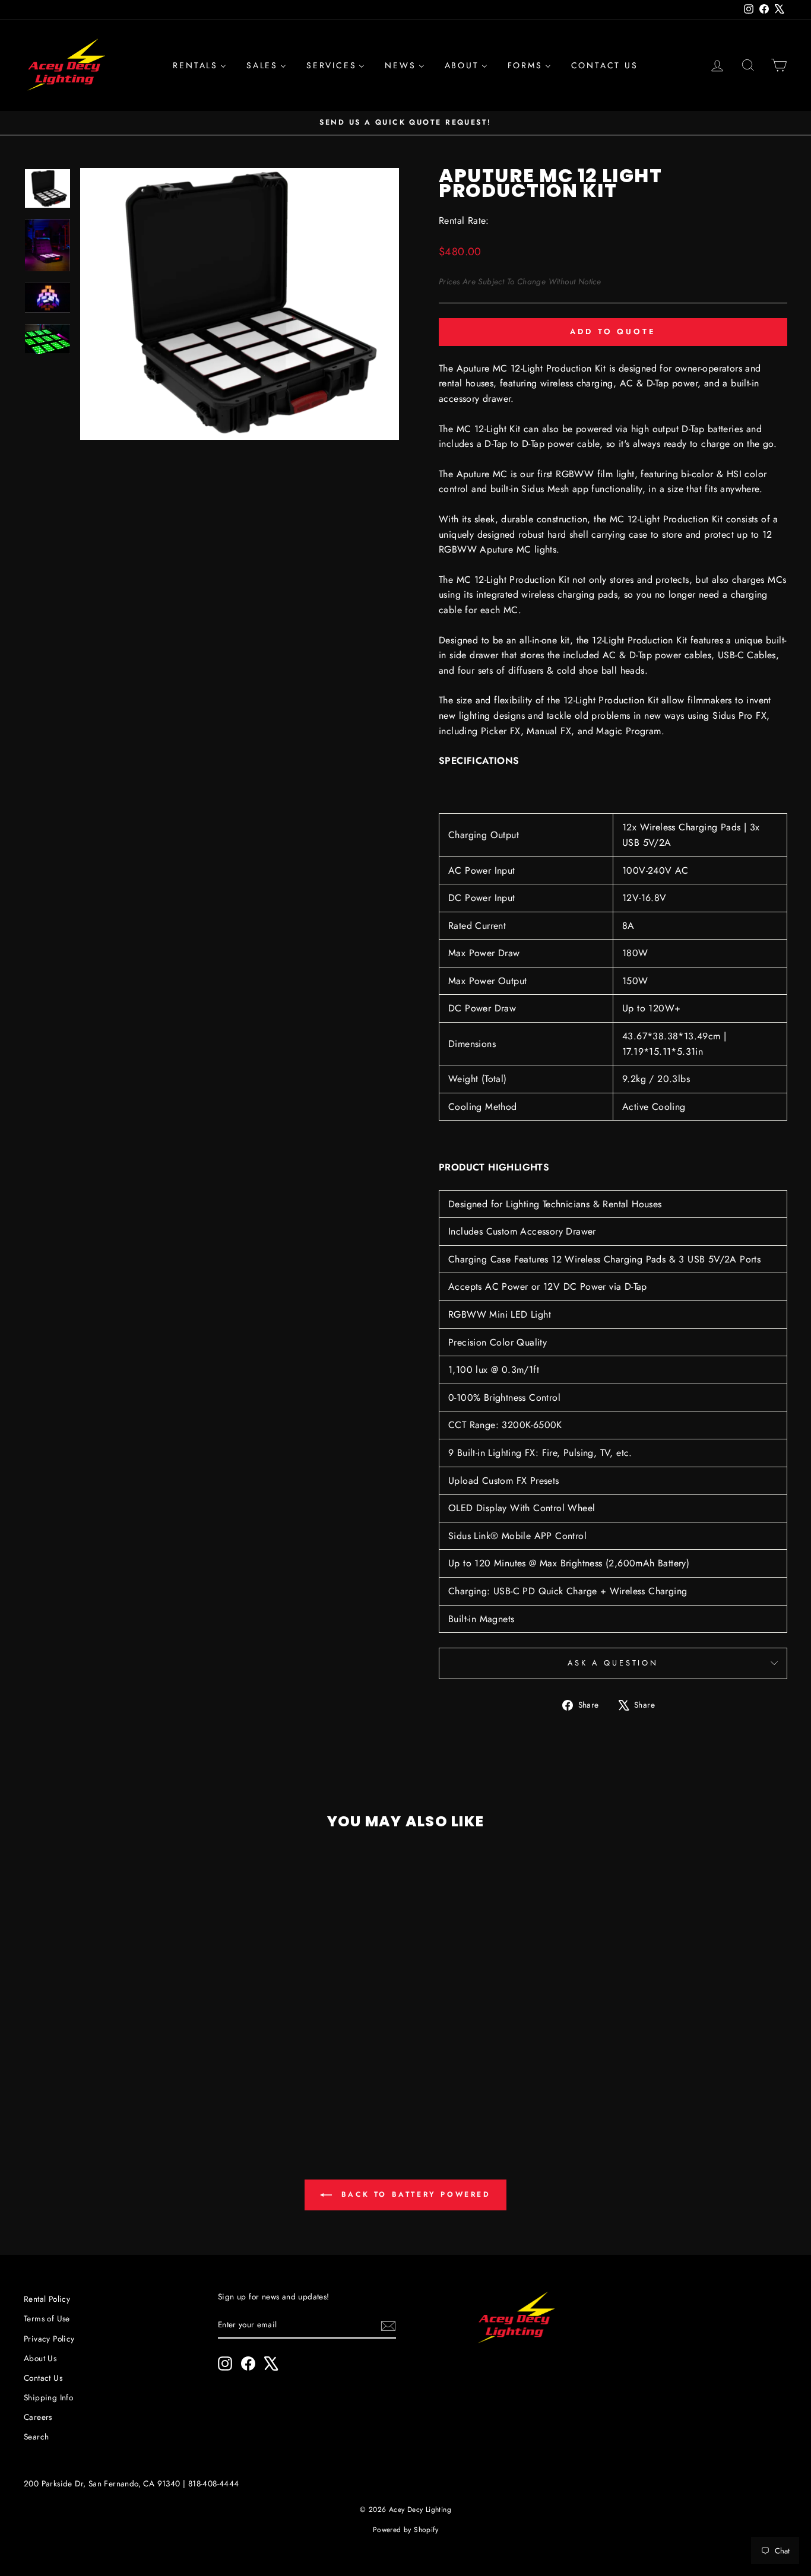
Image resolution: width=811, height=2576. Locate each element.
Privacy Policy (49, 2339)
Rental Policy (47, 2299)
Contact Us (43, 2378)
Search (36, 2437)
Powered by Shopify (405, 2530)
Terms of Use (47, 2318)
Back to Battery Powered (414, 2194)
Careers (38, 2417)
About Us (40, 2358)
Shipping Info (48, 2397)
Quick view (114, 2023)
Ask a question (613, 1663)
